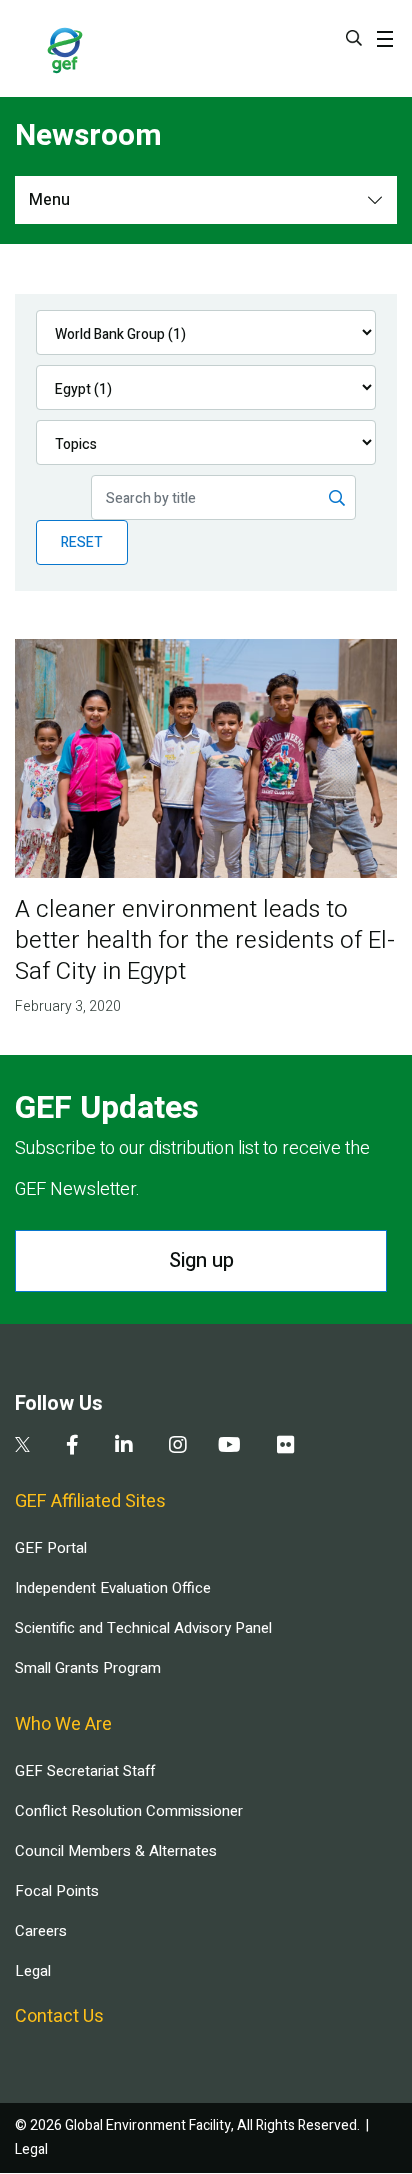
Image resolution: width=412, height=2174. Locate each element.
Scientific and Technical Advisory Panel (143, 1628)
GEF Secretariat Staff (85, 1771)
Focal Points (57, 1891)
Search (354, 38)
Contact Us (59, 2016)
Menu (49, 200)
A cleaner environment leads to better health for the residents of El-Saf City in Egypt (205, 940)
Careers (41, 1931)
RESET (82, 542)
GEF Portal (51, 1548)
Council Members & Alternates (116, 1851)
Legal (33, 1971)
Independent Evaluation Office (113, 1588)
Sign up (201, 1260)
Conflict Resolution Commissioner (129, 1811)
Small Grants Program (88, 1668)
